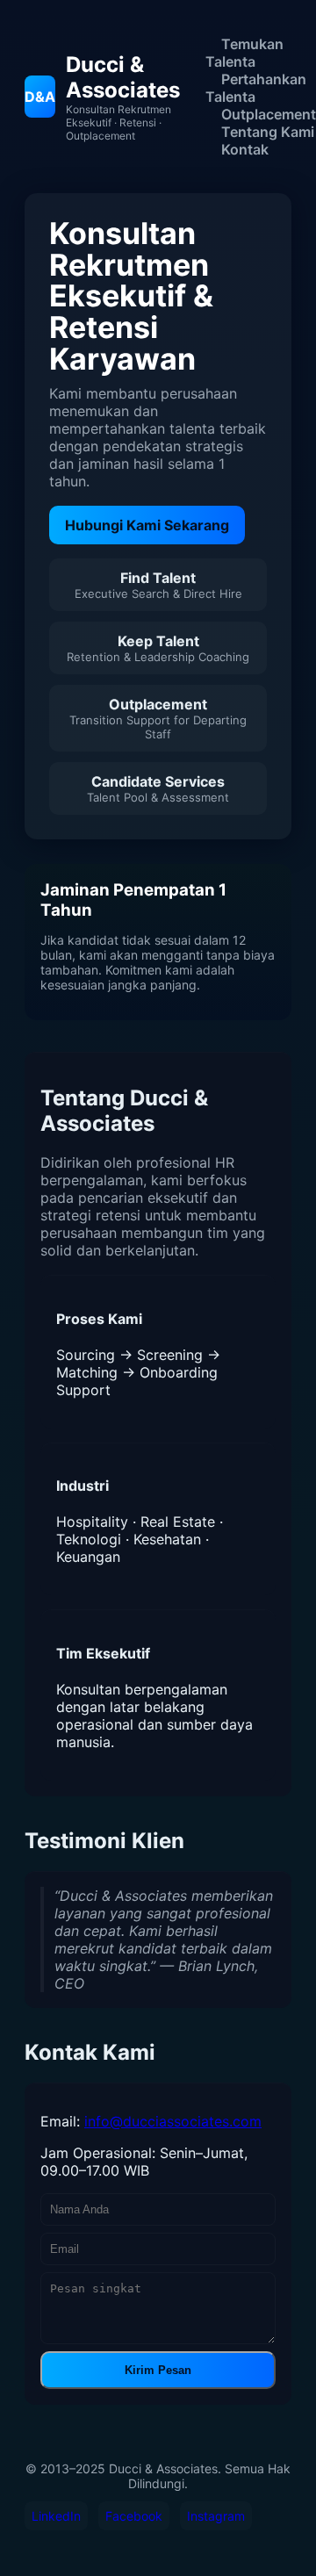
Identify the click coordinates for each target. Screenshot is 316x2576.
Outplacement (269, 114)
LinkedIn (56, 2516)
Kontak (245, 149)
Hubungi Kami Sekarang (147, 525)
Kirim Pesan (158, 2370)
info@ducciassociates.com (173, 2121)
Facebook (134, 2516)
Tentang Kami (268, 132)
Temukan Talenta (244, 53)
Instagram (216, 2516)
